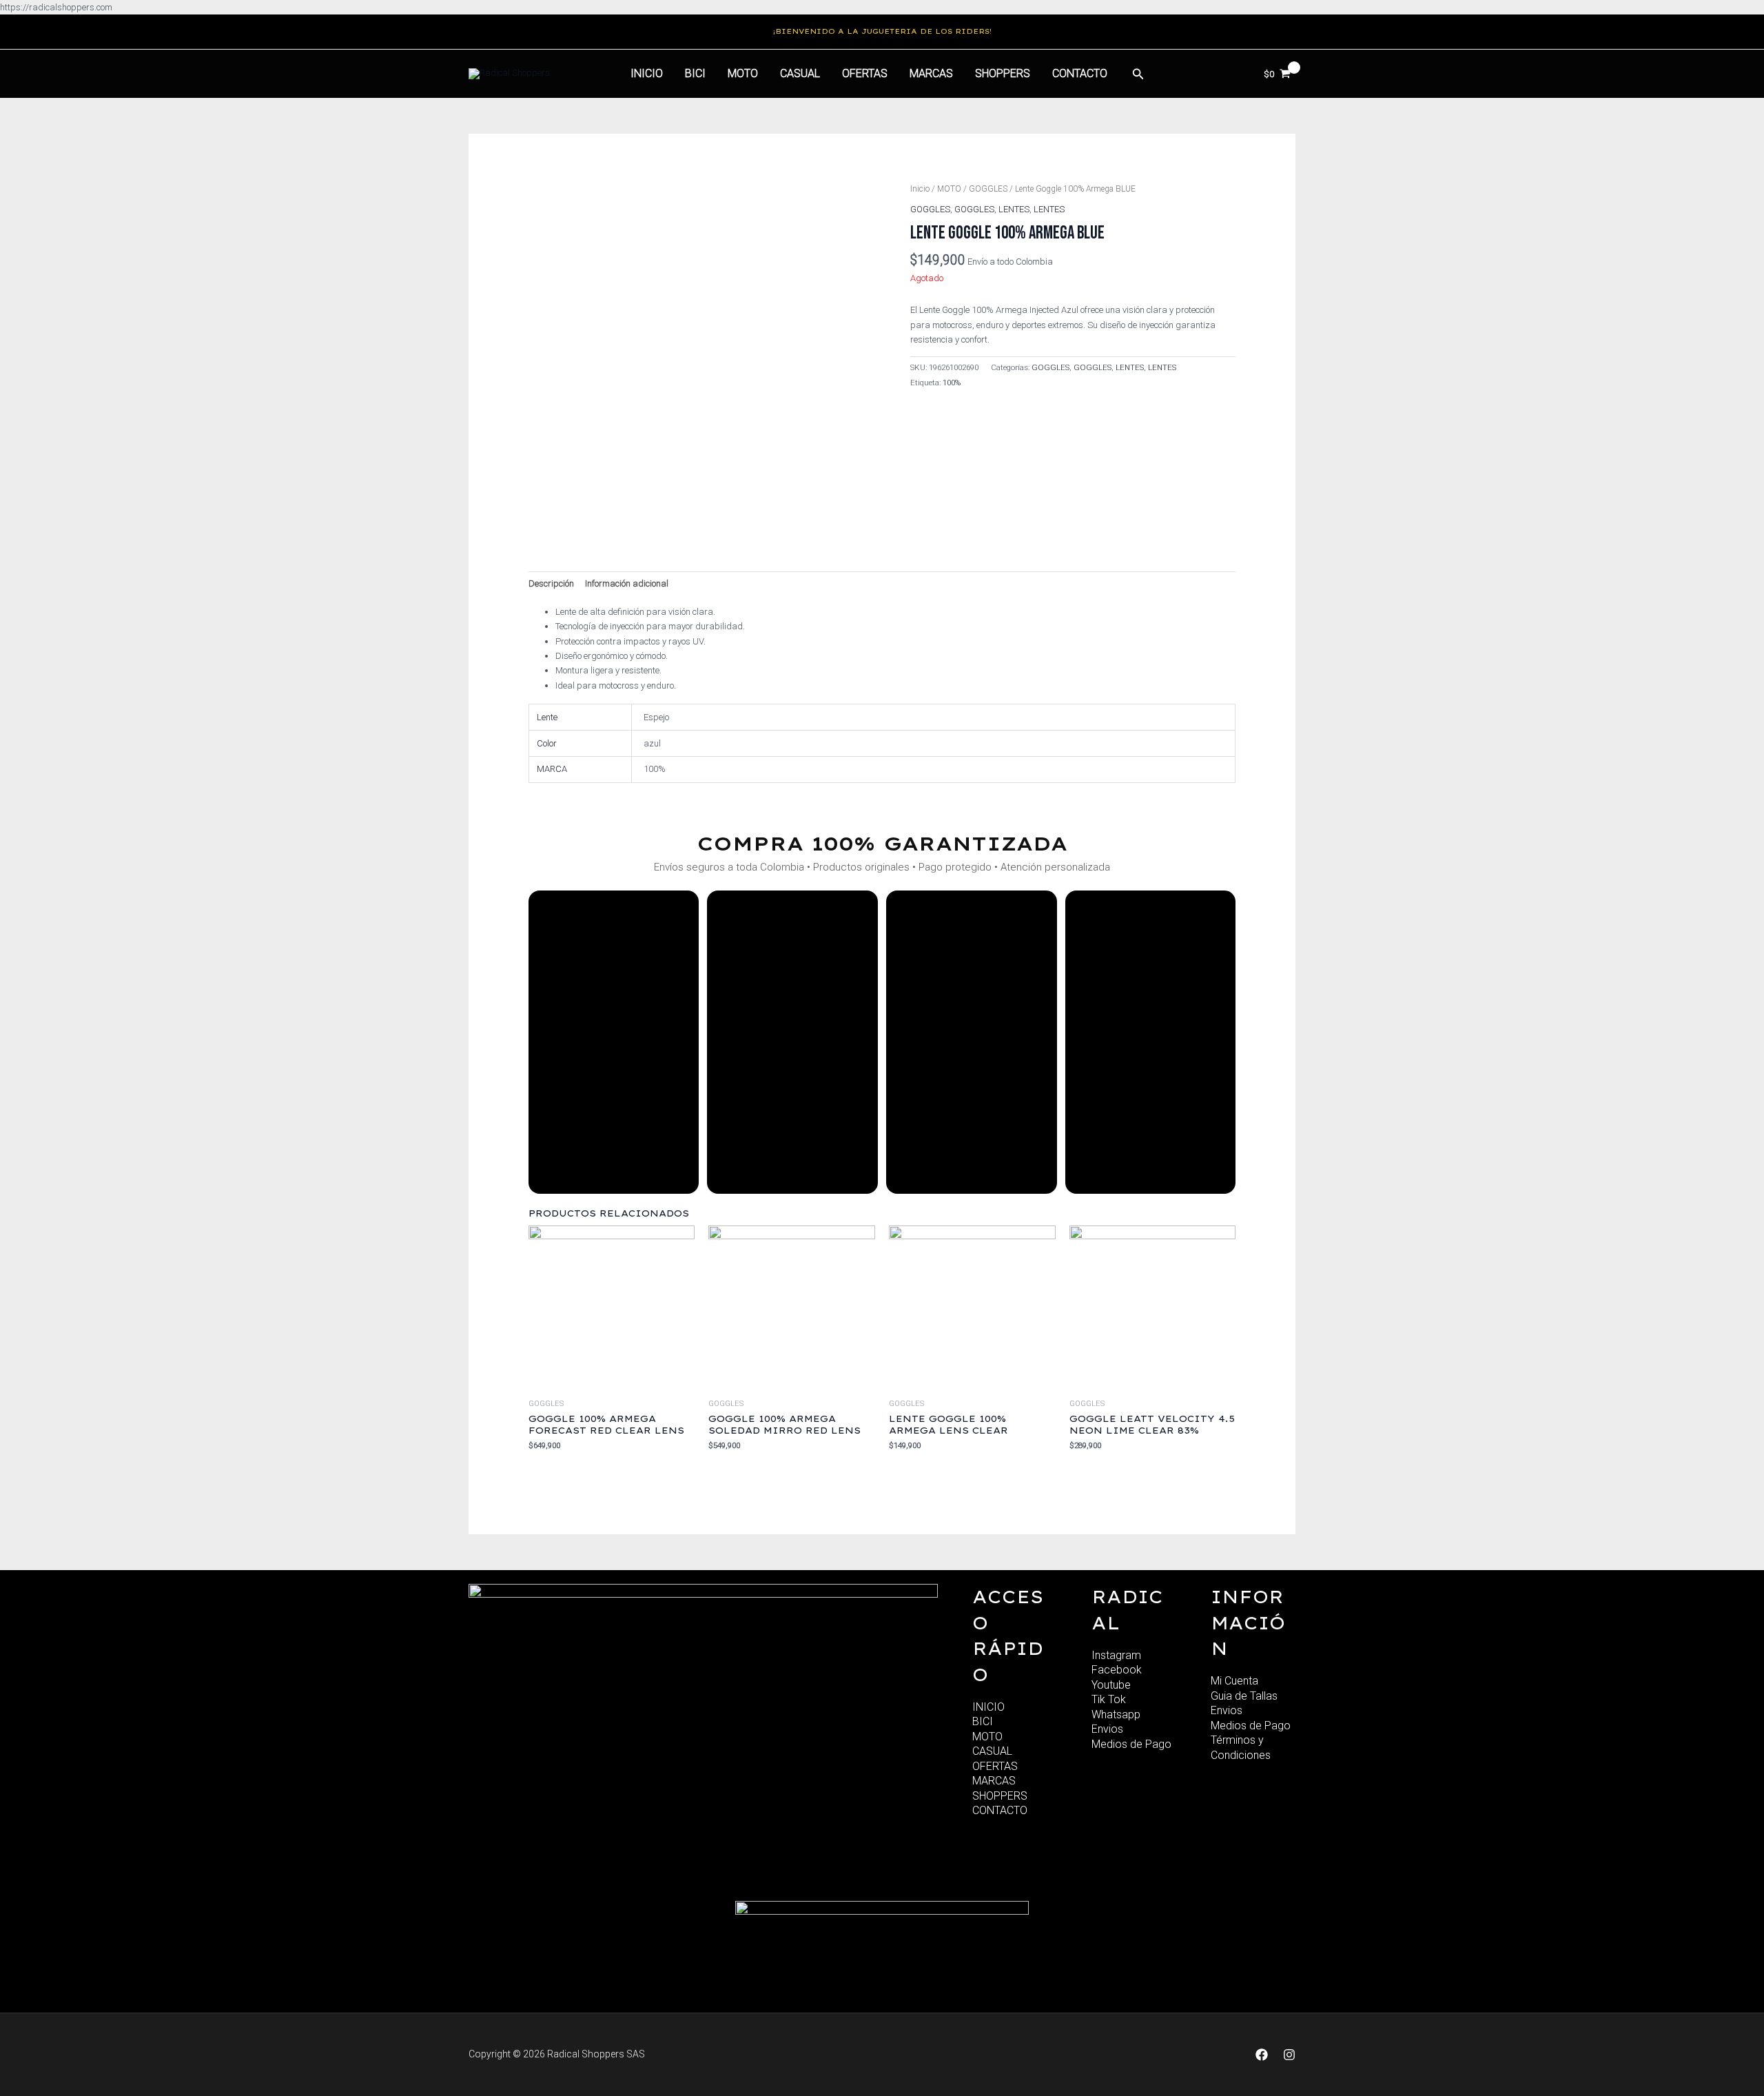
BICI (695, 73)
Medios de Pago (1131, 1744)
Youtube (1111, 1685)
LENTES (1014, 209)
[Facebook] (1262, 2055)
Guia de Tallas (1244, 1696)
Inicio (647, 73)
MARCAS (931, 73)
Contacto (1080, 73)
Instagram (1116, 1655)
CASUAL (800, 73)
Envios (1107, 1729)
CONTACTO (1000, 1810)
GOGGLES (988, 189)
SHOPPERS (1003, 73)
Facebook (1117, 1670)
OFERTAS (995, 1766)
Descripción (551, 583)
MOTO (743, 73)
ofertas (865, 73)
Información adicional (627, 583)
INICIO (988, 1707)
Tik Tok (1109, 1699)
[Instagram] (1289, 2055)
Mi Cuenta (1234, 1681)
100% (952, 383)
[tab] (551, 583)
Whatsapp (1116, 1715)
